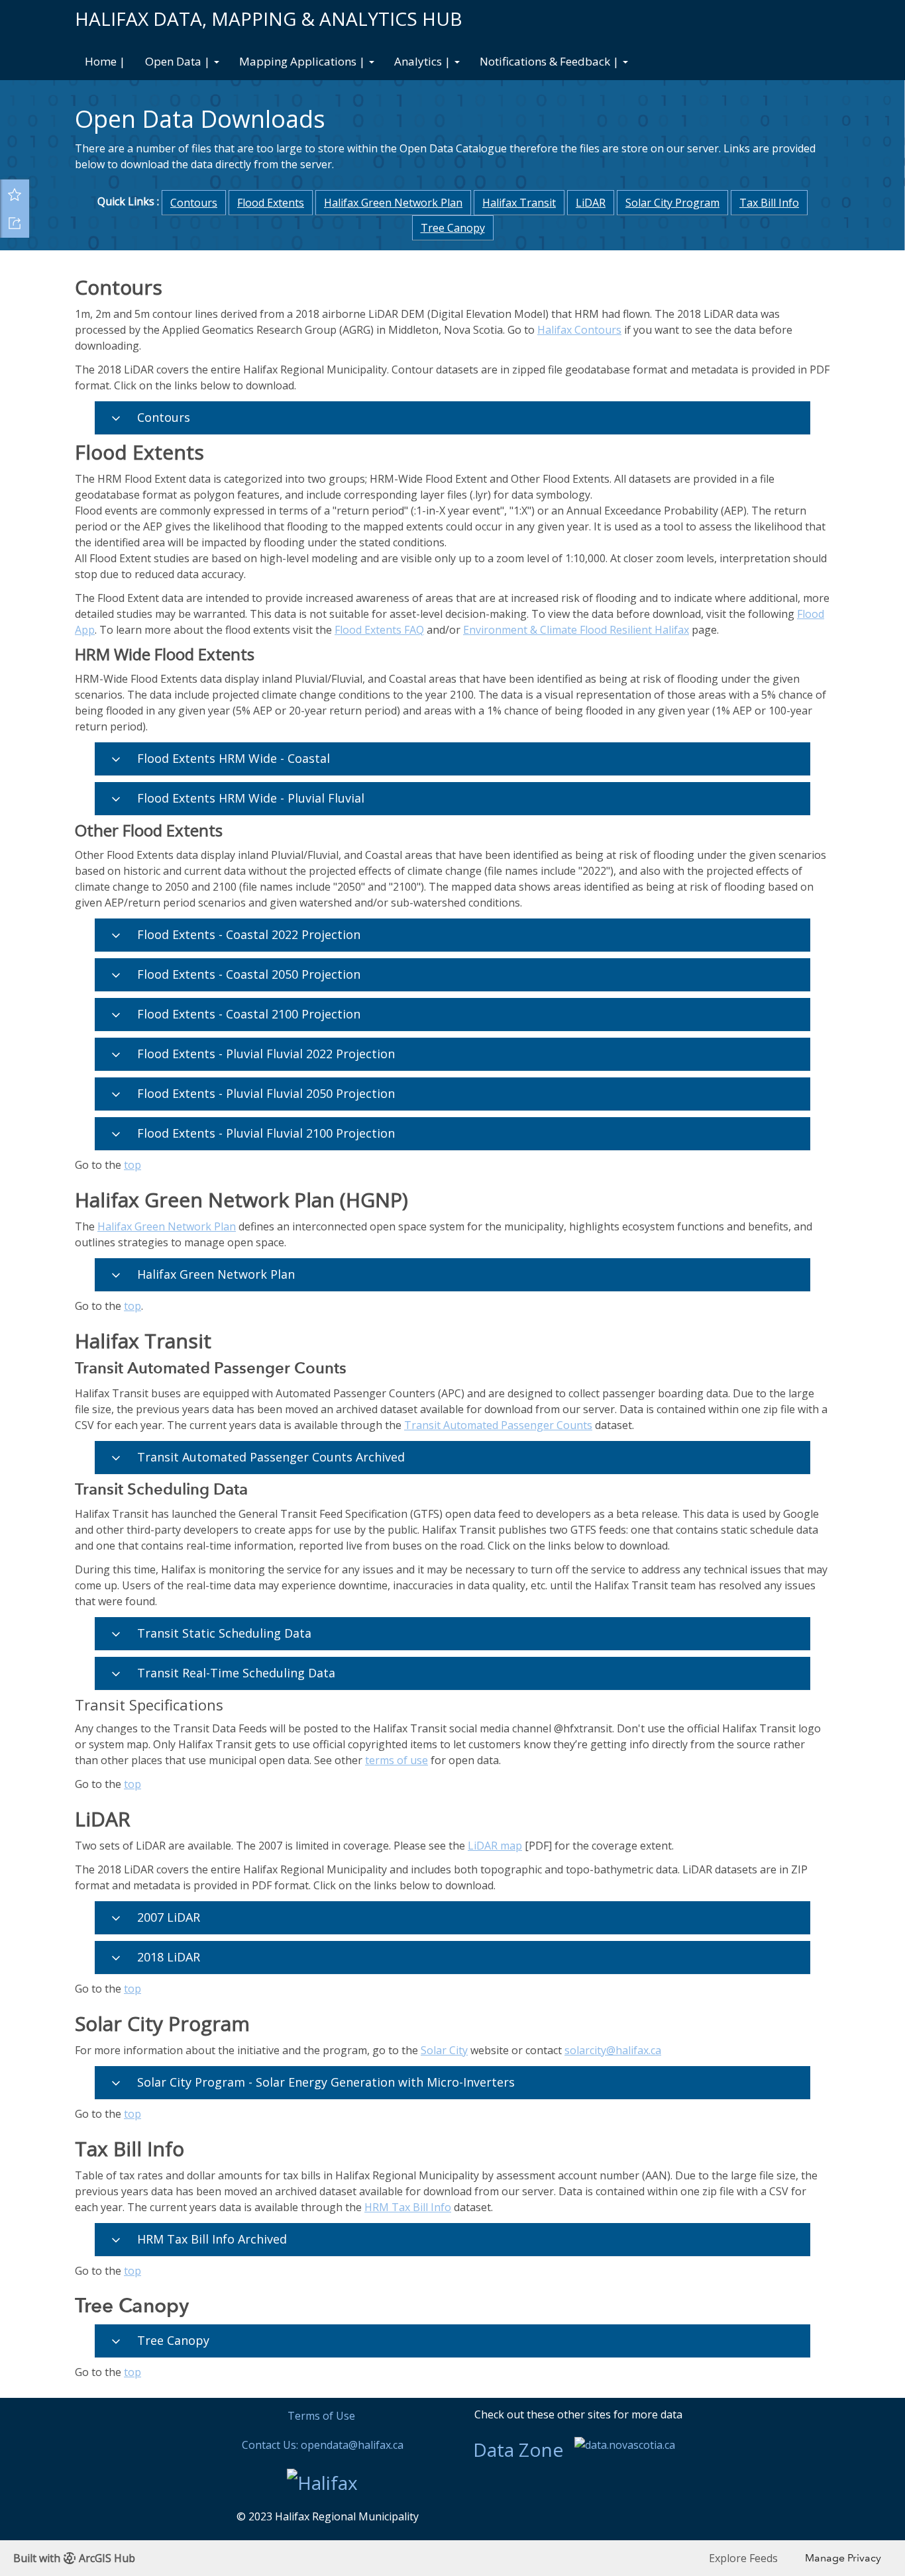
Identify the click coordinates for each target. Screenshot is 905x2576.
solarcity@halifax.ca (613, 2050)
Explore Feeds (743, 2558)
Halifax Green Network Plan (393, 203)
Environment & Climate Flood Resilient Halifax (576, 630)
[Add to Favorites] (15, 194)
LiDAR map (495, 1846)
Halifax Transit (519, 203)
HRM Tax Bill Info (408, 2207)
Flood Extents (271, 203)
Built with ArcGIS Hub (74, 2558)
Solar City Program (672, 203)
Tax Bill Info (769, 203)
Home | (105, 61)
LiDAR (591, 203)
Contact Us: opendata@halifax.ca (323, 2445)
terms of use (397, 1760)
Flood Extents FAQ (379, 630)
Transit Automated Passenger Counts (498, 1425)
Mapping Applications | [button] (303, 61)
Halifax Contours (579, 330)
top (133, 1165)
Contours (194, 203)
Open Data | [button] (179, 61)
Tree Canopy (453, 228)
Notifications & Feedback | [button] (551, 61)
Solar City (444, 2050)
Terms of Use (321, 2416)
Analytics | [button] (424, 61)
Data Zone (518, 2450)
